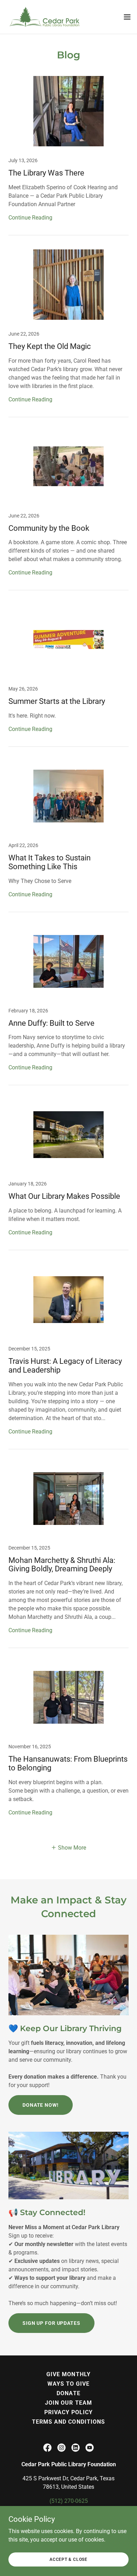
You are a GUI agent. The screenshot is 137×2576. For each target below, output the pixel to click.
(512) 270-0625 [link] (69, 2501)
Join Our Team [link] (68, 2403)
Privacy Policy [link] (68, 2412)
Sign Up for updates (51, 2323)
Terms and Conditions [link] (68, 2422)
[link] (45, 17)
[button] (127, 17)
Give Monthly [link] (68, 2374)
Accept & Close (68, 2559)
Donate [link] (68, 2393)
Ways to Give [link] (68, 2384)
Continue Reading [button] (30, 218)
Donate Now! (41, 2105)
